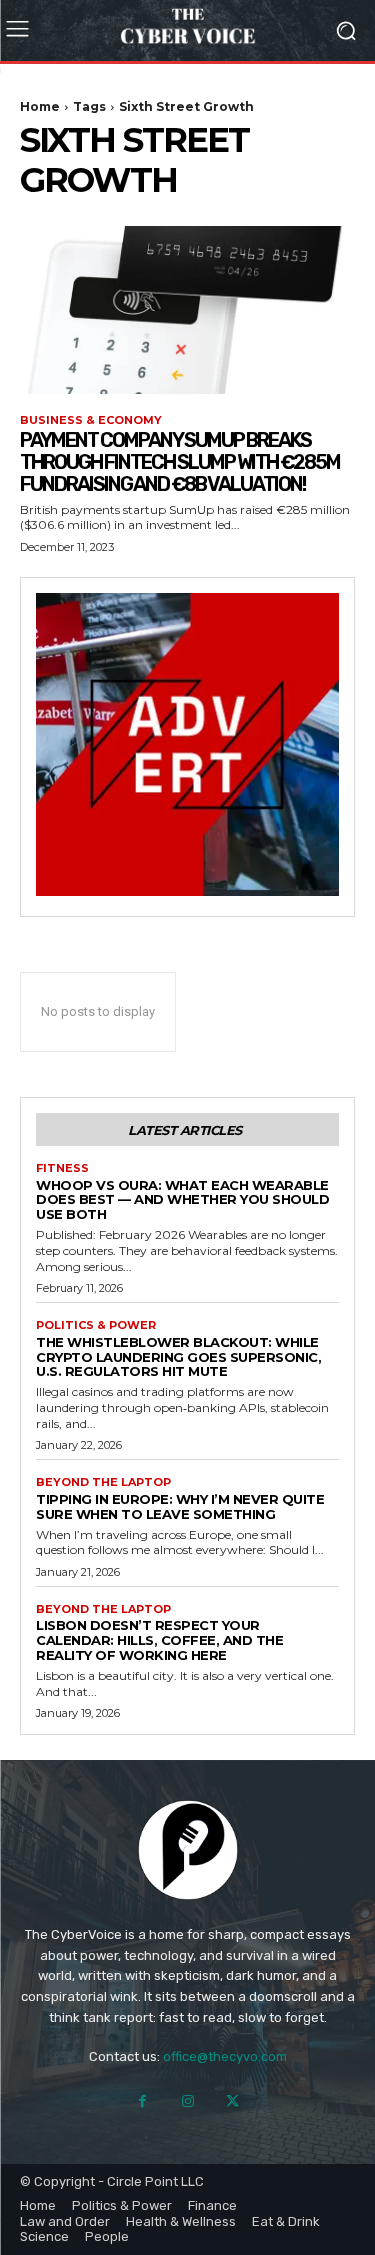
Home (40, 106)
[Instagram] (187, 2101)
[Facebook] (142, 2101)
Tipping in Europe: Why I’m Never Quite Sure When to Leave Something (180, 1506)
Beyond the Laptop (103, 1482)
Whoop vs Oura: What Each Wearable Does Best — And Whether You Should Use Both (182, 1200)
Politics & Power (96, 1325)
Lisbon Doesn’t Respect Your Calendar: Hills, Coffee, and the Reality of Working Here (159, 1640)
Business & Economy (91, 420)
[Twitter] (232, 2101)
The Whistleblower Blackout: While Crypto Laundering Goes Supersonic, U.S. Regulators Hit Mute (178, 1357)
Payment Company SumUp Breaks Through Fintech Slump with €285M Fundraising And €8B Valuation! (180, 462)
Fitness (62, 1168)
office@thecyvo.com (225, 2056)
